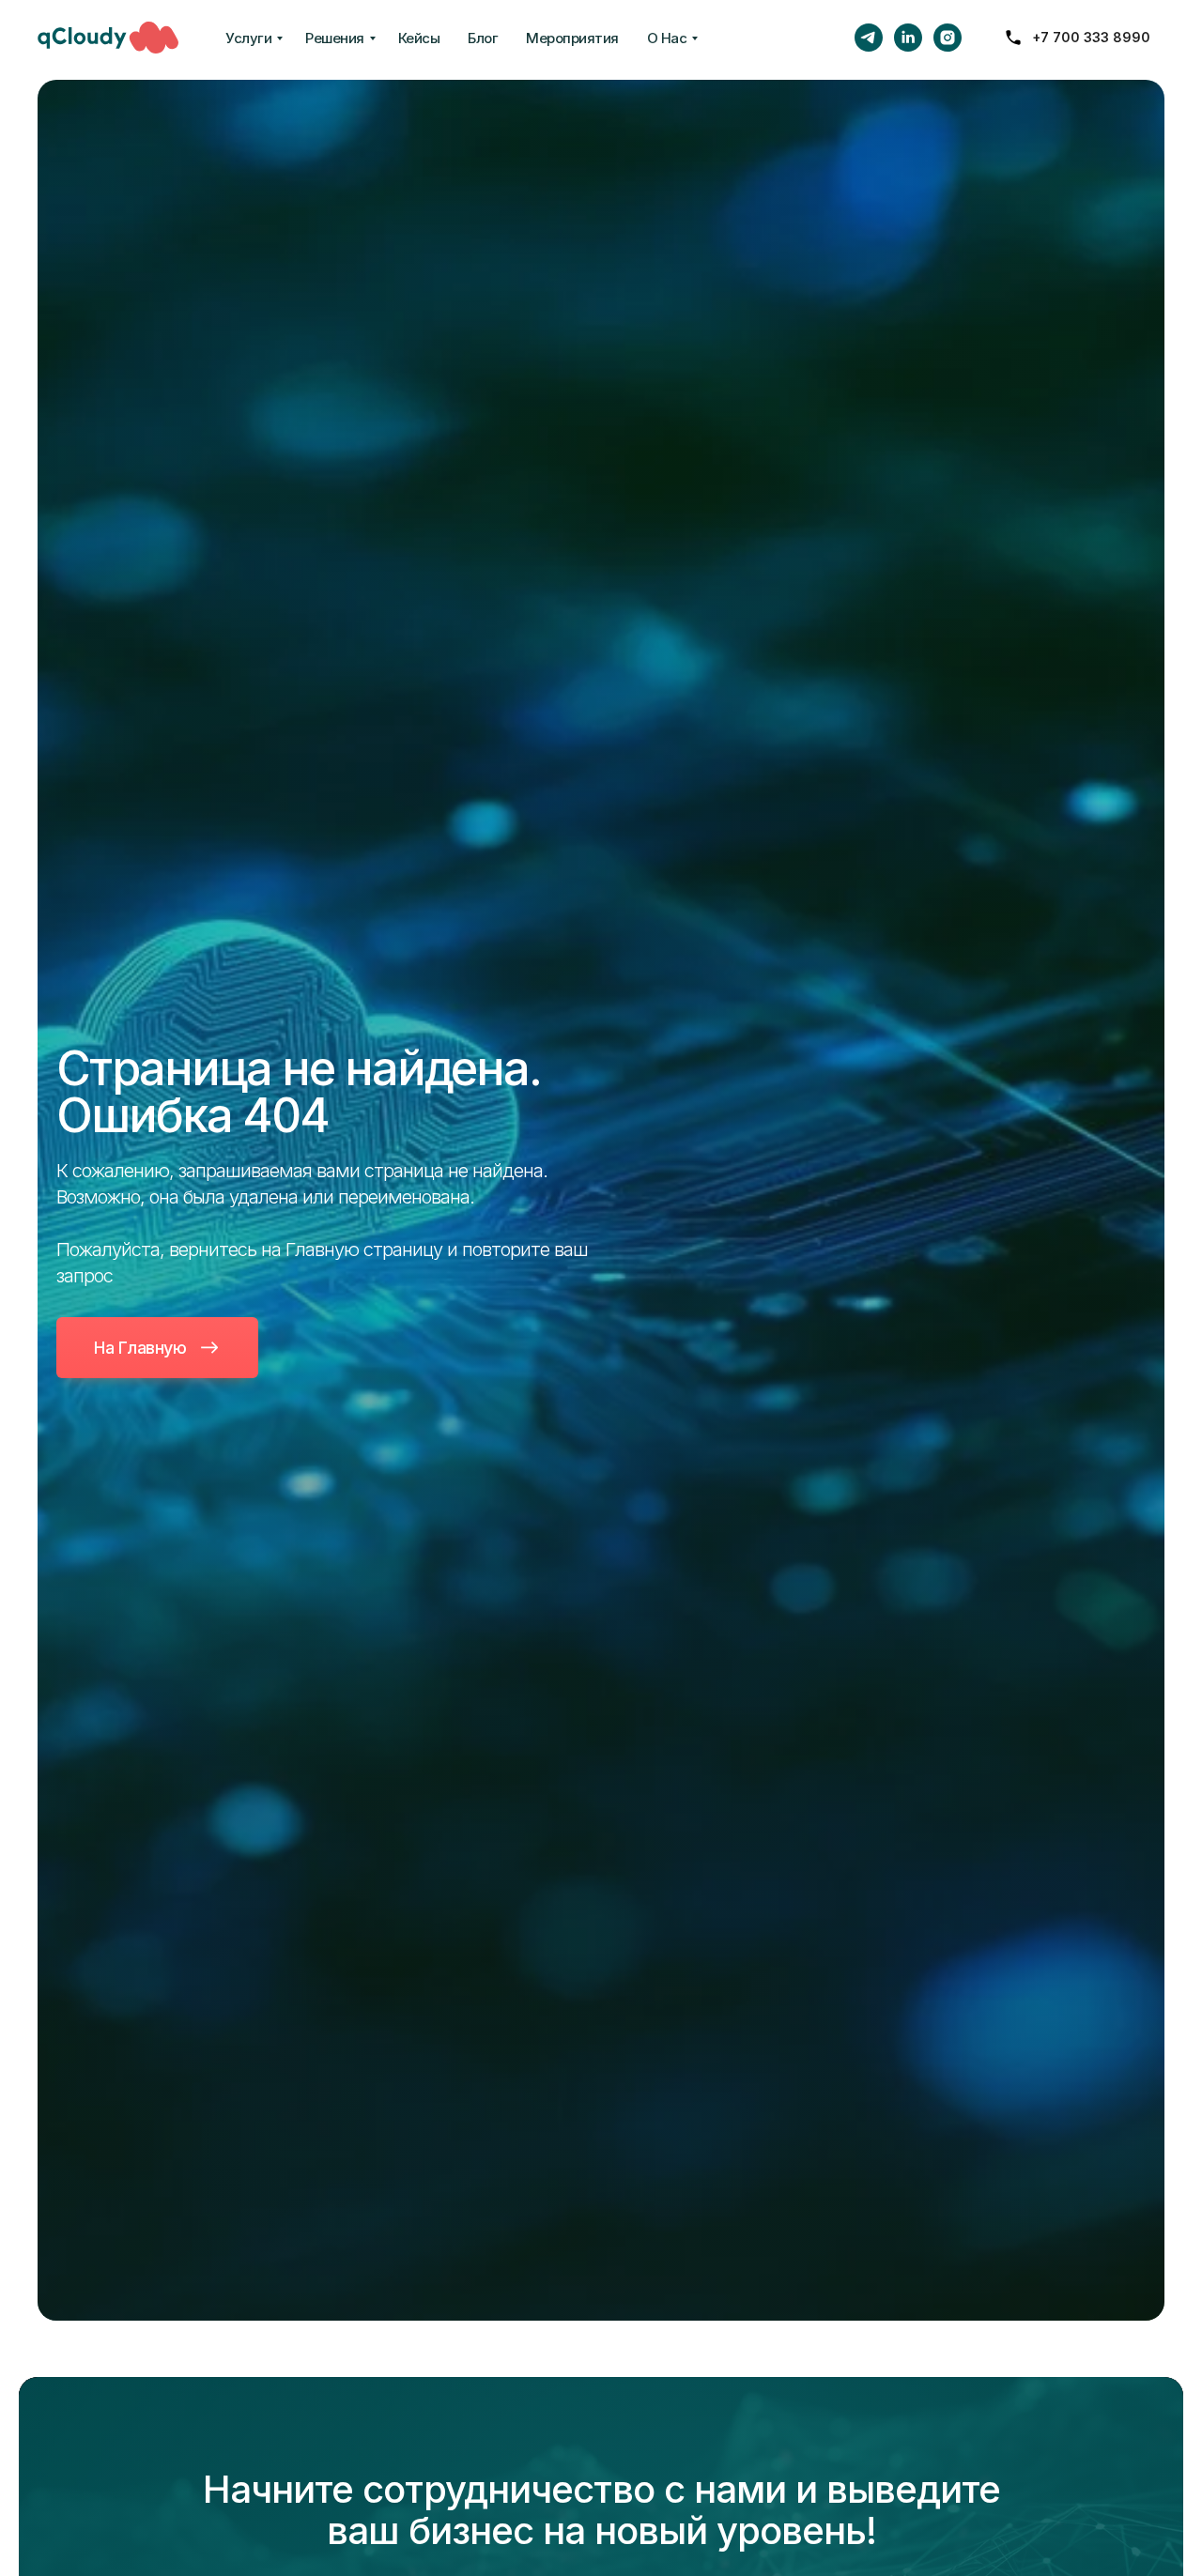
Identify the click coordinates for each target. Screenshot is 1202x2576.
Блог (483, 38)
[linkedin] (908, 38)
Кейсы (419, 38)
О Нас (667, 38)
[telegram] (869, 38)
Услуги (248, 38)
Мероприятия (572, 38)
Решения (335, 38)
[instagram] (948, 38)
